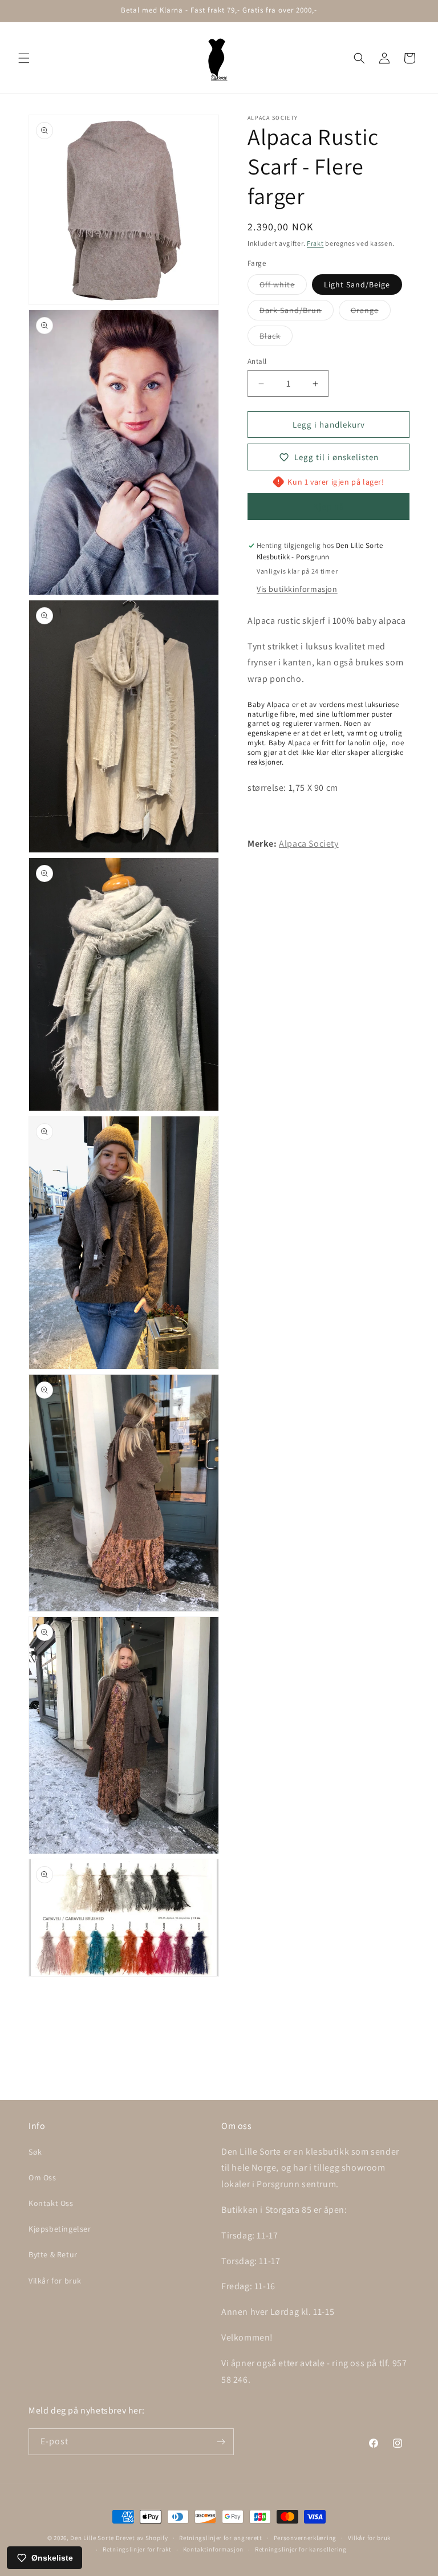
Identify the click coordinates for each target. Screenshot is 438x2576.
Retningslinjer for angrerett (221, 2538)
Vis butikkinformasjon (297, 589)
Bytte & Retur (53, 2254)
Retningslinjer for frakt (137, 2549)
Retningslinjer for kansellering (301, 2549)
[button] (24, 58)
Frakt (315, 243)
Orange (371, 312)
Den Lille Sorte (92, 2538)
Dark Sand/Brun (297, 312)
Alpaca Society (309, 844)
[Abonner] (221, 2442)
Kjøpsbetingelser (60, 2229)
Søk (35, 2152)
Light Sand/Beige (357, 285)
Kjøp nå (329, 507)
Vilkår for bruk (55, 2281)
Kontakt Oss (51, 2203)
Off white (283, 287)
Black (276, 338)
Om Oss (42, 2177)
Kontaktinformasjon (214, 2549)
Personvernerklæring (305, 2538)
